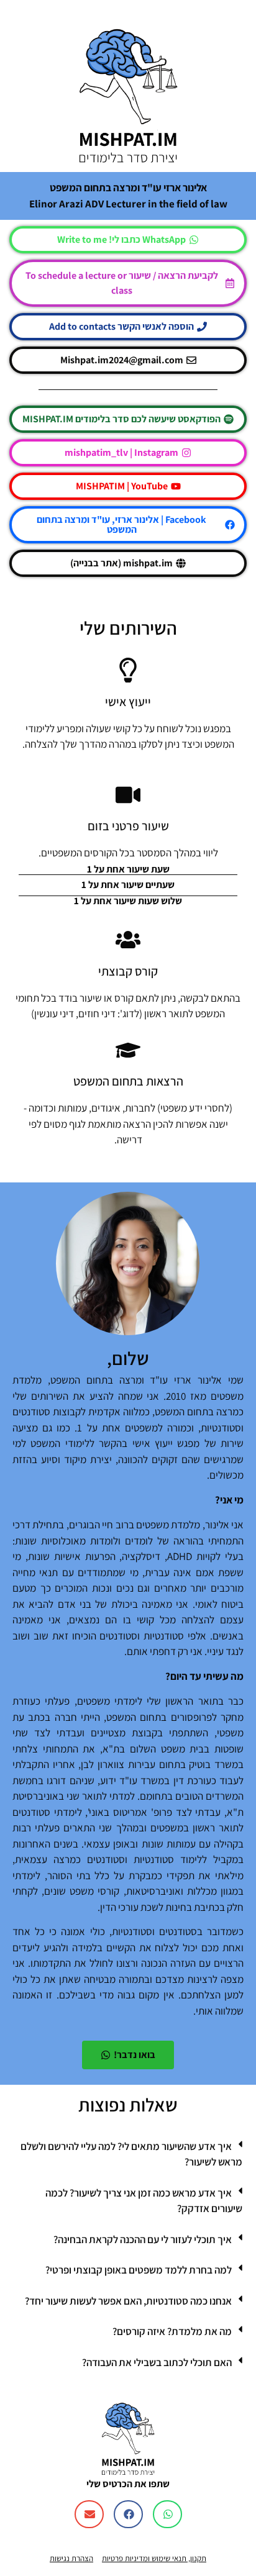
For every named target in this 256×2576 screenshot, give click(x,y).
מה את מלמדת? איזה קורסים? (172, 2331)
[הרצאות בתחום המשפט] (128, 1050)
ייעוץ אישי (128, 702)
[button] (128, 2155)
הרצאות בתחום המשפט (128, 1081)
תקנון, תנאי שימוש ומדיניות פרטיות (154, 2558)
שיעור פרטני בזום (128, 826)
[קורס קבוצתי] (128, 940)
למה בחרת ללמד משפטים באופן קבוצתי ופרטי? (139, 2270)
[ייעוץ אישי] (128, 670)
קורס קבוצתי (128, 971)
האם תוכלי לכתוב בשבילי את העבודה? (157, 2362)
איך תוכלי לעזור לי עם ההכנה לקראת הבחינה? (143, 2239)
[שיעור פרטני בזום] (128, 795)
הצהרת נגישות (71, 2558)
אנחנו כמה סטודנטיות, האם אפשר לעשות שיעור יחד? (128, 2301)
